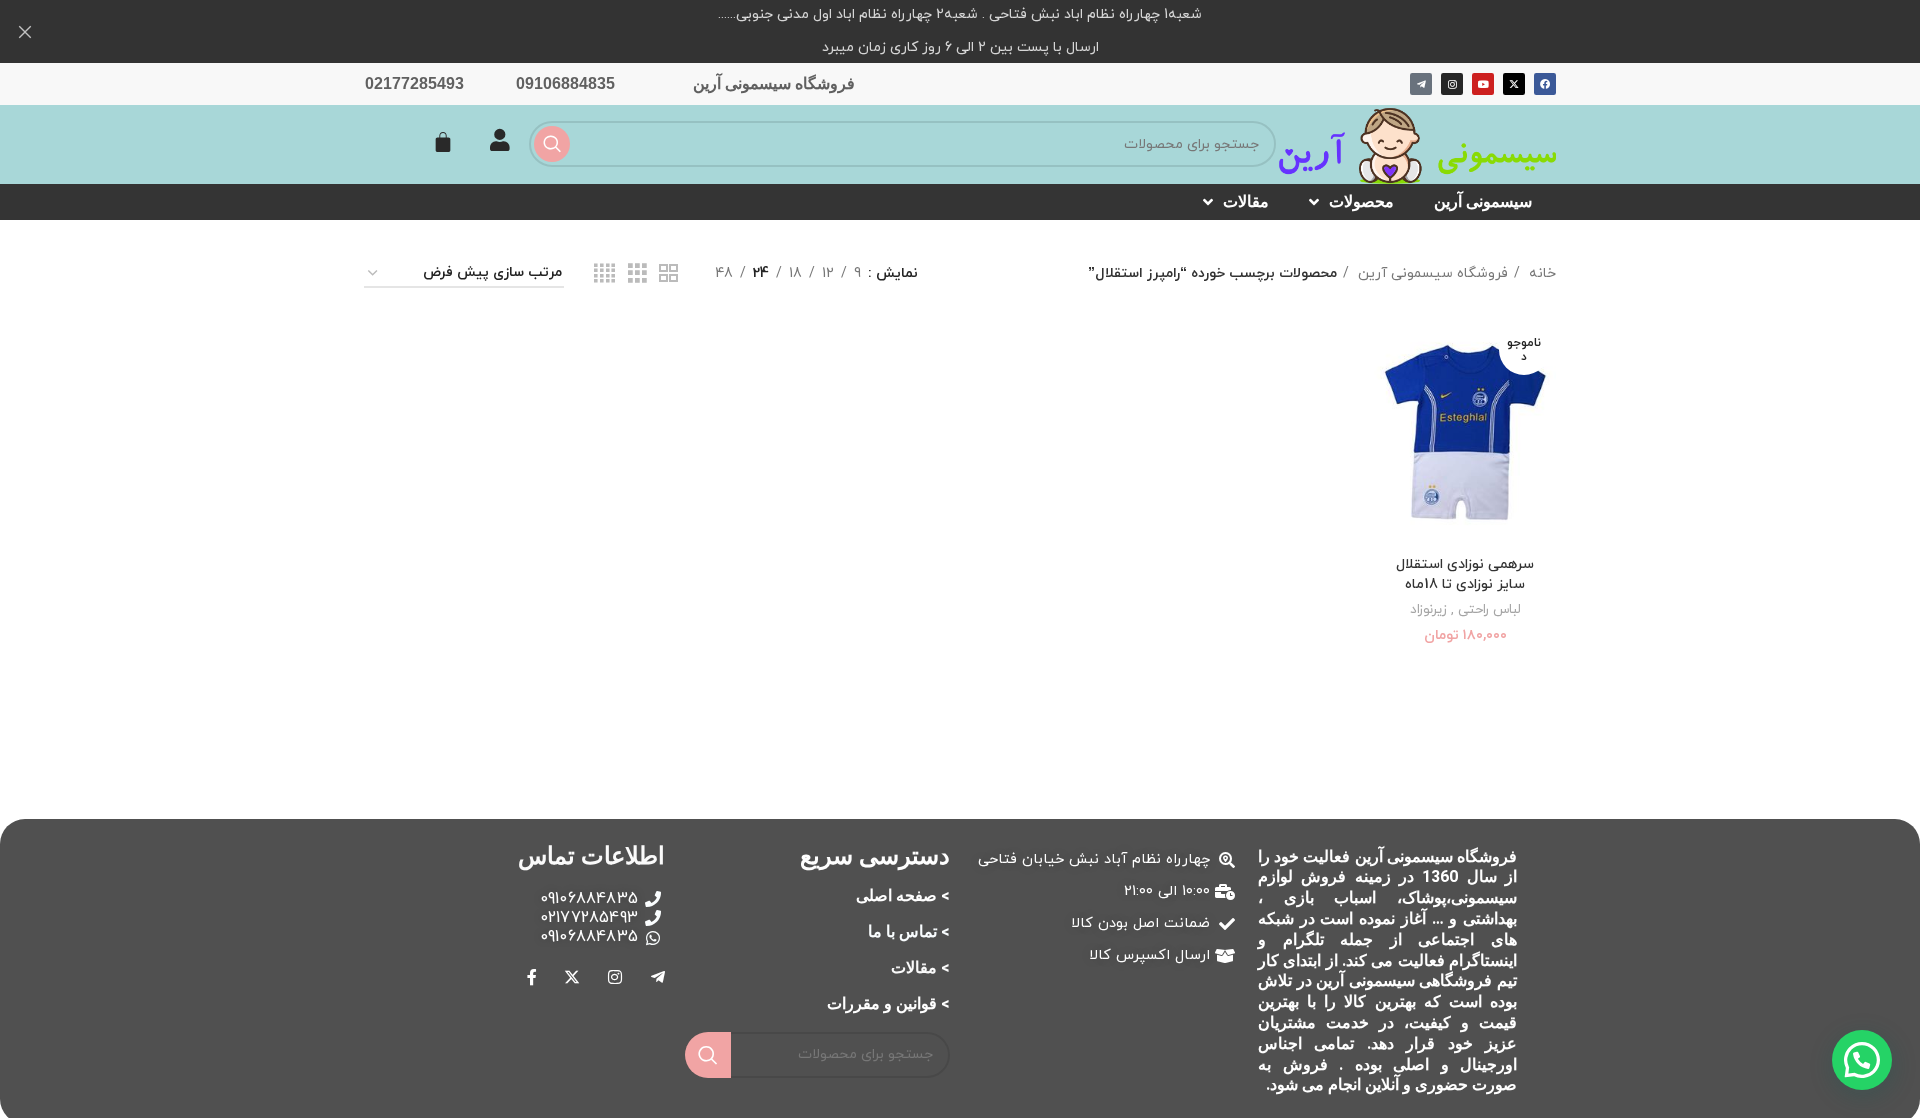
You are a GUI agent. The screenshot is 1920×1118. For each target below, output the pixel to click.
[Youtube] (1483, 84)
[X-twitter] (1514, 84)
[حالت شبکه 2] (668, 274)
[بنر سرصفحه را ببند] (25, 31)
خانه (1540, 273)
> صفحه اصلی (903, 895)
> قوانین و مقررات (888, 1003)
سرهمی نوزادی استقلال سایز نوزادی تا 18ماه (1465, 574)
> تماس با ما (909, 931)
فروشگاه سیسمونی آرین (774, 83)
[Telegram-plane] (1421, 84)
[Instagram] (1452, 84)
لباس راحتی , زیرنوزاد (1465, 610)
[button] (1862, 1060)
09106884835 (565, 83)
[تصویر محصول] (1465, 432)
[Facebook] (1545, 84)
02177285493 (414, 83)
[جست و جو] (552, 144)
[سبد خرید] (443, 142)
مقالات (1246, 201)
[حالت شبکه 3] (637, 274)
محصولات (1361, 201)
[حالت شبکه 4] (604, 274)
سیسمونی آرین (1483, 201)
